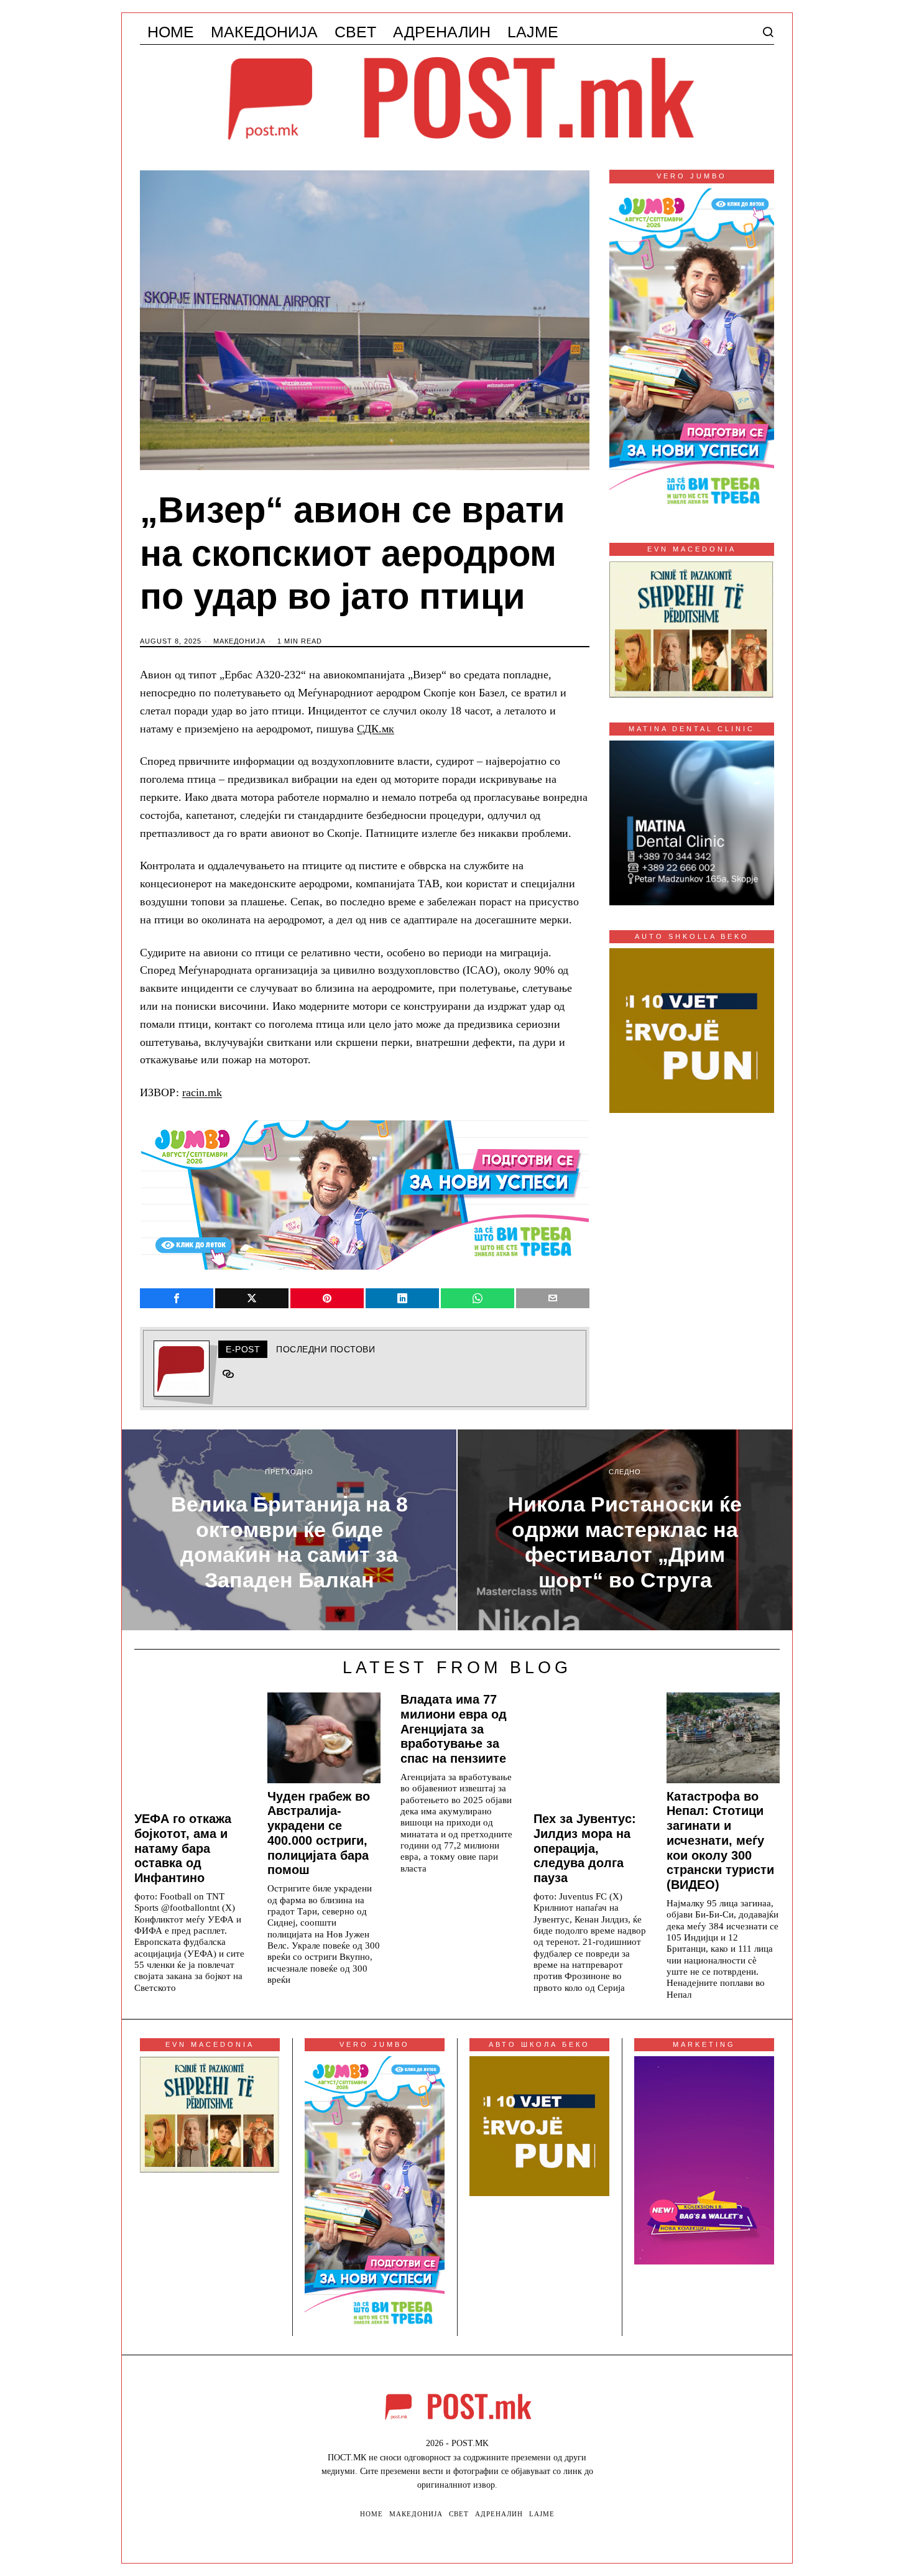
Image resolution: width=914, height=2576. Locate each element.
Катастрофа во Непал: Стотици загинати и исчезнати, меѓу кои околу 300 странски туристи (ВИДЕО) (720, 1841)
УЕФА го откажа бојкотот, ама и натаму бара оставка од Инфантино (183, 1848)
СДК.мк (376, 729)
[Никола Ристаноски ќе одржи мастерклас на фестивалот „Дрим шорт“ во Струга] (625, 1530)
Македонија (239, 641)
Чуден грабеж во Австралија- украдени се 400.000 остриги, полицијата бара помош (319, 1833)
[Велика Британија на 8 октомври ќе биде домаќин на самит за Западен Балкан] (289, 1530)
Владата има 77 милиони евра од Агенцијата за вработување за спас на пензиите (454, 1729)
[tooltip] (177, 1298)
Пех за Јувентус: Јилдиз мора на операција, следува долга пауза (585, 1848)
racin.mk (202, 1092)
